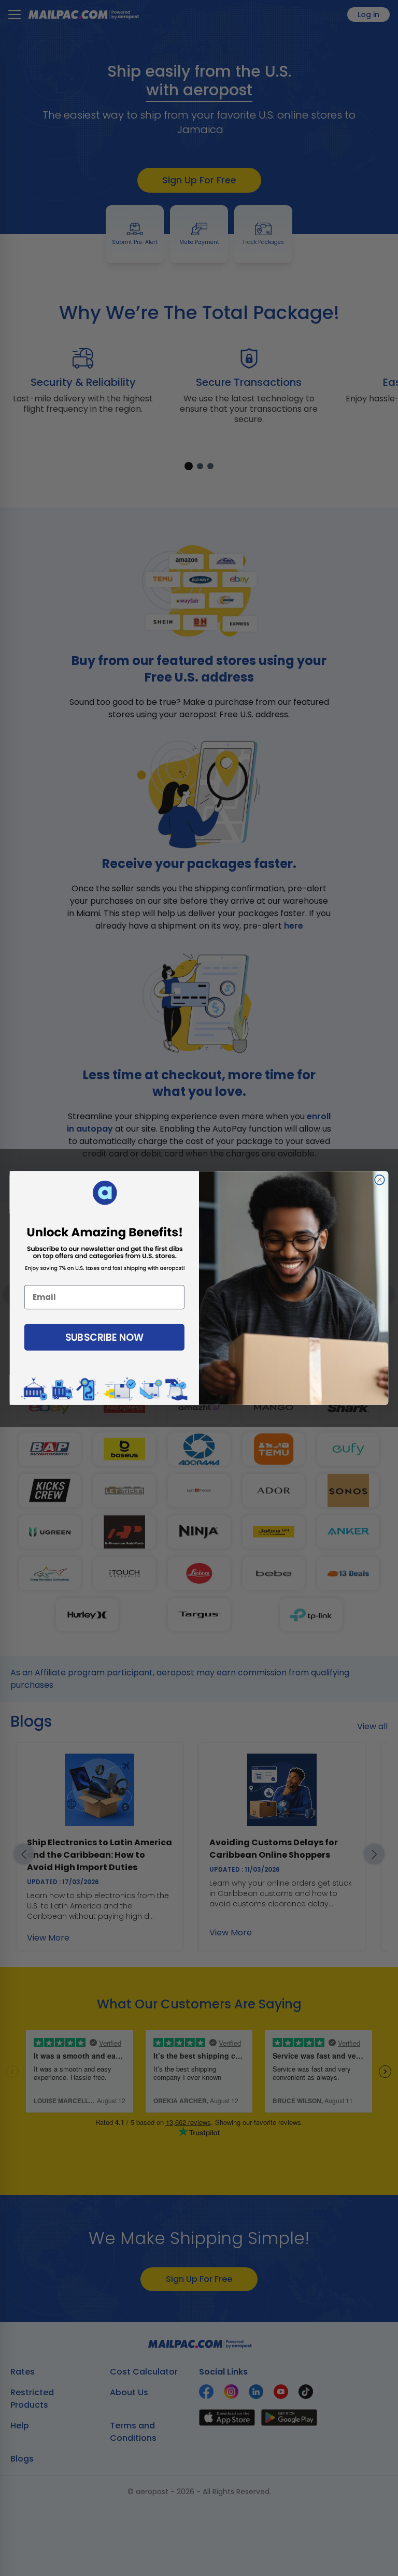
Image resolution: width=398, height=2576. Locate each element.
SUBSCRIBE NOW (104, 1337)
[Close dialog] (380, 1180)
